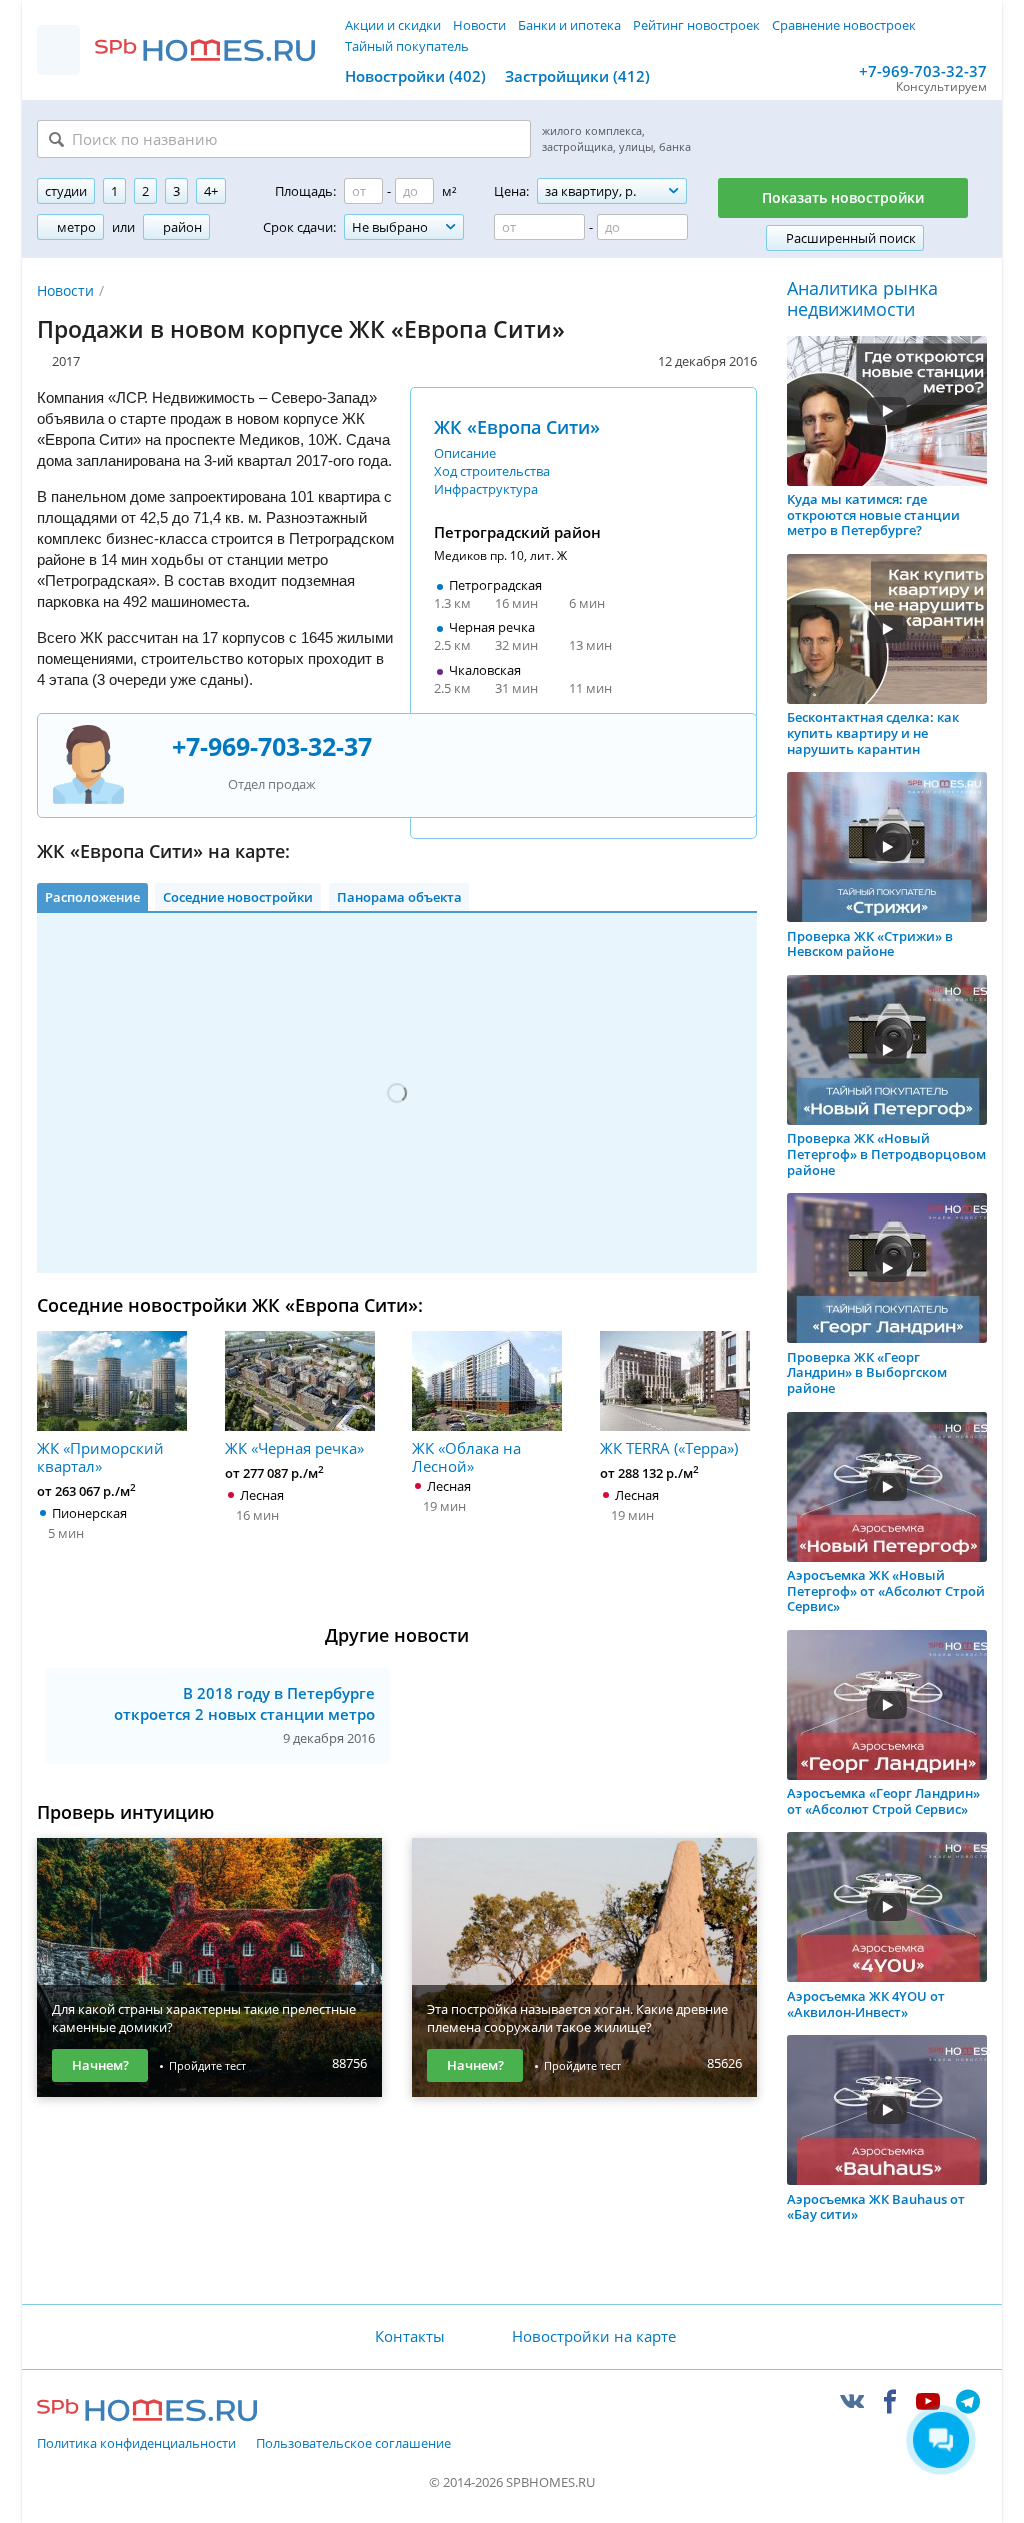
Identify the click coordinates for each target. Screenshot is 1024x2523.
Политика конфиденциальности (136, 2444)
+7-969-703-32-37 (923, 71)
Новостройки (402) (415, 76)
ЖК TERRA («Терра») (669, 1447)
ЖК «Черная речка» (294, 1447)
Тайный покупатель (407, 46)
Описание (465, 453)
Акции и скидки (393, 25)
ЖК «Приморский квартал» (100, 1456)
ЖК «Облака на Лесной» (466, 1456)
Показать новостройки (843, 197)
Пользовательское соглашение (353, 2444)
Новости (479, 25)
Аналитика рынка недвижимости (862, 299)
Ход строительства (492, 471)
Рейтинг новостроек (696, 25)
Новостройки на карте (594, 2336)
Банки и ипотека (569, 25)
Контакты (410, 2336)
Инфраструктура (486, 489)
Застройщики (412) (577, 76)
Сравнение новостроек (844, 25)
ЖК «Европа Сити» (517, 427)
